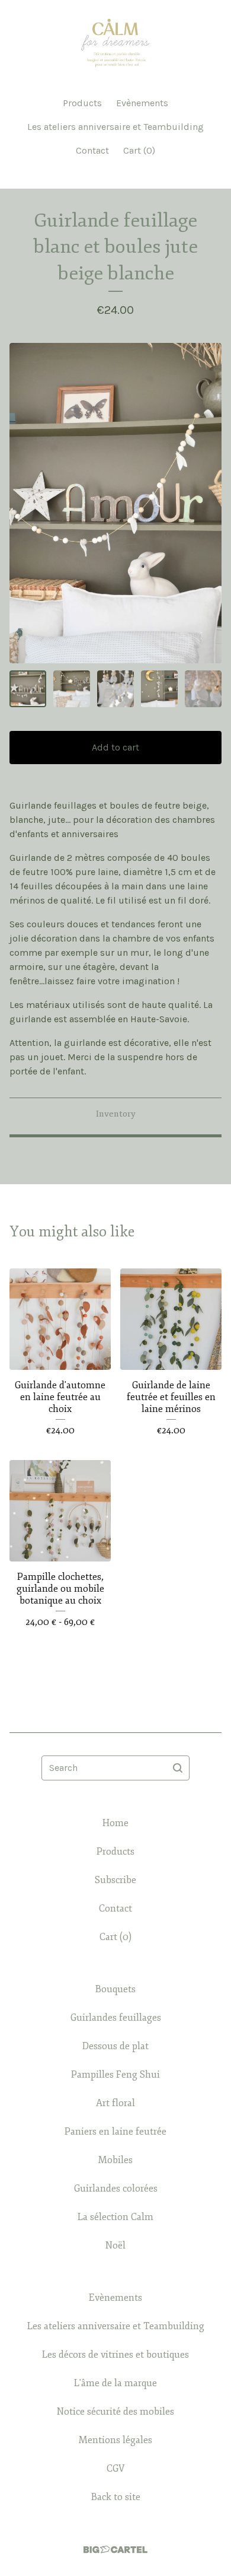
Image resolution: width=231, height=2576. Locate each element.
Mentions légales (115, 2440)
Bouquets (115, 1989)
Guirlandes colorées (116, 2189)
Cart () (139, 150)
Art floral (115, 2103)
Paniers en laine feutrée (115, 2132)
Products (82, 103)
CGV (115, 2469)
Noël (115, 2246)
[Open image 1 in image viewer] (115, 503)
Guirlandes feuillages (116, 2018)
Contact (92, 150)
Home (115, 1823)
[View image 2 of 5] (72, 689)
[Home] (115, 43)
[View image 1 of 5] (28, 689)
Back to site (116, 2497)
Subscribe (115, 1880)
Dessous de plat (115, 2046)
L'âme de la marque (115, 2383)
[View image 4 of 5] (159, 689)
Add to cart (115, 747)
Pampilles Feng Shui (115, 2075)
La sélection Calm (115, 2217)
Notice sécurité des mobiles (115, 2412)
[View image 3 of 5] (115, 689)
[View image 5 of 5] (203, 689)
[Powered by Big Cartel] (115, 2550)
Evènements (142, 103)
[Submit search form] (178, 1768)
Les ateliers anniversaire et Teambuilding (115, 127)
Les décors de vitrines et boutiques (115, 2355)
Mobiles (115, 2160)
